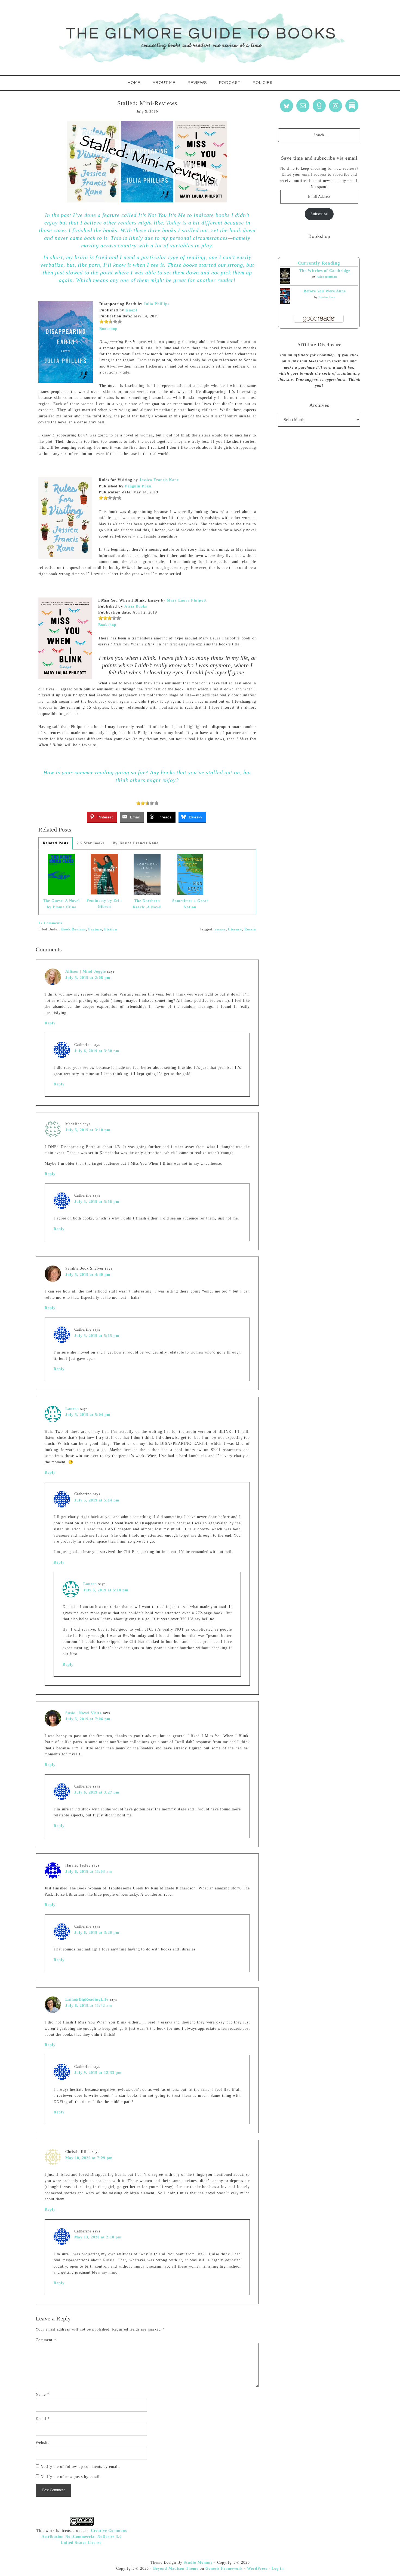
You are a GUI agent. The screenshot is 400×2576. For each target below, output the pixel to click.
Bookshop (108, 329)
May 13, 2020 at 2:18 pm (98, 2237)
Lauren (72, 1409)
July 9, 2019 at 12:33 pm (98, 2073)
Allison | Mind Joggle (86, 971)
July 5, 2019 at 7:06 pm (88, 1719)
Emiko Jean (327, 297)
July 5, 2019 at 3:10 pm (88, 1130)
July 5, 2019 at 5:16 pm (97, 1202)
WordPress (257, 2569)
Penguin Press (138, 486)
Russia (250, 929)
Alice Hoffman (327, 277)
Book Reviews (74, 929)
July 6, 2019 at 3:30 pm (97, 1051)
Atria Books (136, 606)
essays (220, 929)
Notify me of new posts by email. (71, 2477)
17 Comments (50, 923)
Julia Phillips (156, 304)
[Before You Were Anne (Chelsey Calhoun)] (285, 303)
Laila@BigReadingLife (87, 1999)
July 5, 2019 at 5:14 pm (97, 1500)
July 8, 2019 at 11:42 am (89, 2006)
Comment (46, 2340)
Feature (95, 929)
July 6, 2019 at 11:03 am (89, 1872)
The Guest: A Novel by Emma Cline (61, 904)
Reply (50, 1023)
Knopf (131, 310)
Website (43, 2443)
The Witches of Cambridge (325, 271)
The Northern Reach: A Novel (147, 904)
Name (42, 2394)
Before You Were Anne (325, 291)
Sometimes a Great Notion (190, 904)
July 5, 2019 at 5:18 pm (106, 1590)
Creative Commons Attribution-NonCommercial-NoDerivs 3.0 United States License (84, 2537)
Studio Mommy (198, 2563)
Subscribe (319, 214)
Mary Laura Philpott (187, 600)
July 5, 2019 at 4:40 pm (88, 1275)
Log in (278, 2569)
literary (235, 929)
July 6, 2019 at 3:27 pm (97, 1792)
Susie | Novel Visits (83, 1713)
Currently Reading (319, 263)
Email (43, 2419)
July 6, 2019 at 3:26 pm (97, 1933)
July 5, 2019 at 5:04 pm (88, 1415)
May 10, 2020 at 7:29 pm (89, 2158)
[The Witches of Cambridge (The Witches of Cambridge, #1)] (285, 283)
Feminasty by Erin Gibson (104, 904)
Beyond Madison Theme (176, 2569)
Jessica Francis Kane (159, 480)
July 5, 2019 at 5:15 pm (97, 1336)
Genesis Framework (224, 2569)
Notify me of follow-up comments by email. (80, 2467)
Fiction (111, 929)
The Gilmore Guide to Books (200, 38)
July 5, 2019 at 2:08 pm (88, 978)
